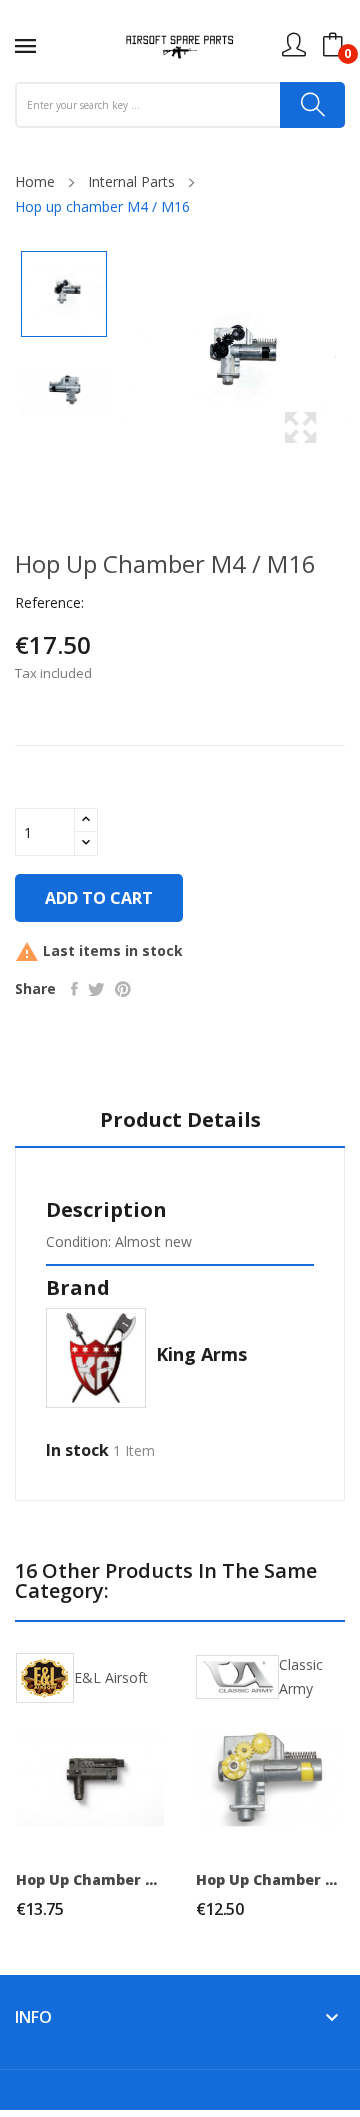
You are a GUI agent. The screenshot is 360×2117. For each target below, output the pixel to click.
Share (74, 989)
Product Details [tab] (180, 1120)
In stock (77, 1450)
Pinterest (123, 989)
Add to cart (99, 898)
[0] (333, 45)
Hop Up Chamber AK (90, 1880)
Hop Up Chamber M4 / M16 (270, 1880)
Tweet (96, 989)
